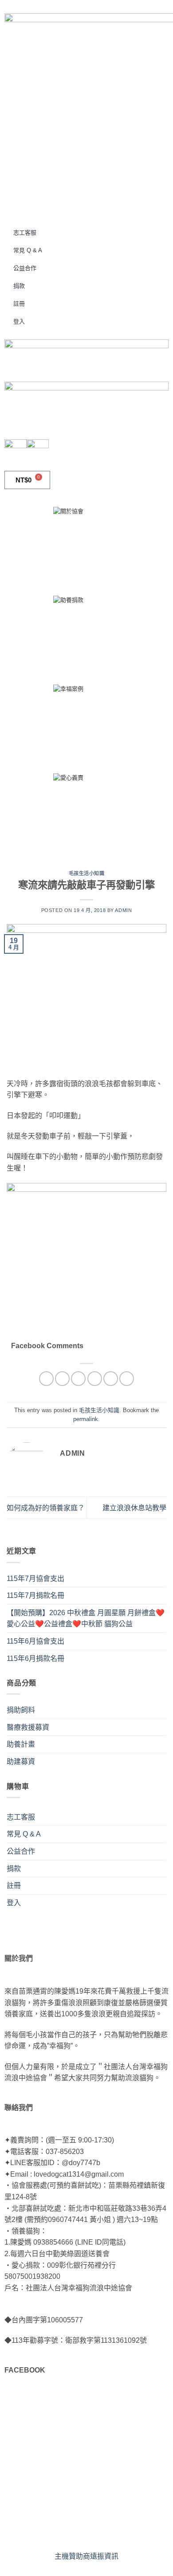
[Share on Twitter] (78, 1379)
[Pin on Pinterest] (111, 1379)
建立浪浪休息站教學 (134, 1508)
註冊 (19, 304)
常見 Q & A (28, 250)
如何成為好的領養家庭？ (46, 1508)
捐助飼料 (21, 1710)
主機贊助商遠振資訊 (86, 2556)
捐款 (19, 286)
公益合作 (25, 268)
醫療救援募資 (28, 1727)
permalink (86, 1419)
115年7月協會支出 (35, 1579)
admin (123, 910)
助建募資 (21, 1762)
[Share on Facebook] (62, 1379)
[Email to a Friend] (95, 1379)
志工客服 (25, 233)
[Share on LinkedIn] (127, 1379)
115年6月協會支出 (35, 1641)
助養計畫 (21, 1744)
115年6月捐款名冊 (35, 1658)
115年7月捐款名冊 (35, 1595)
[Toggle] (161, 1817)
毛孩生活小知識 (87, 873)
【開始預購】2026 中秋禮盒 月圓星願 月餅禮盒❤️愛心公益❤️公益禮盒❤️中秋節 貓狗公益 (86, 1618)
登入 (19, 321)
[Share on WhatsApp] (46, 1379)
